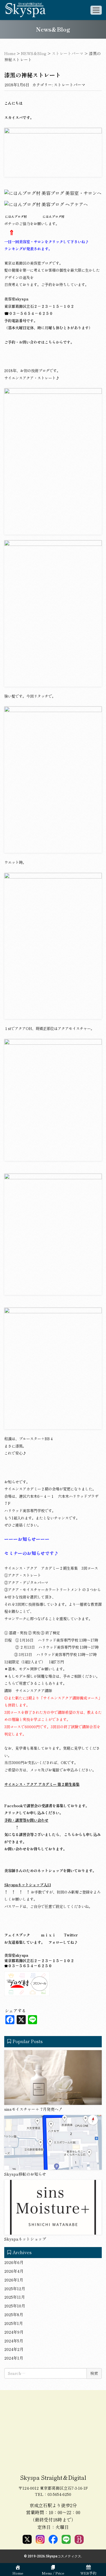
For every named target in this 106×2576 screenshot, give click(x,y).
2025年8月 (14, 2314)
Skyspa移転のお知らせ (25, 2174)
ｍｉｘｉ (48, 1935)
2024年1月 (14, 2358)
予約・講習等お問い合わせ (26, 1820)
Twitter (71, 1935)
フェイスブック (17, 1935)
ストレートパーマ (68, 53)
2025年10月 (15, 2306)
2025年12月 (15, 2289)
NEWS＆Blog (34, 53)
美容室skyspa (16, 299)
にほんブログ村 (53, 217)
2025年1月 (14, 2323)
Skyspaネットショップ (25, 2239)
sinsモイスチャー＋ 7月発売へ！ (33, 2109)
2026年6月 (14, 2262)
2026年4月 (14, 2271)
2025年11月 (15, 2297)
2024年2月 (14, 2349)
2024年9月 (14, 2332)
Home (10, 53)
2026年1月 (14, 2280)
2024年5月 (14, 2341)
